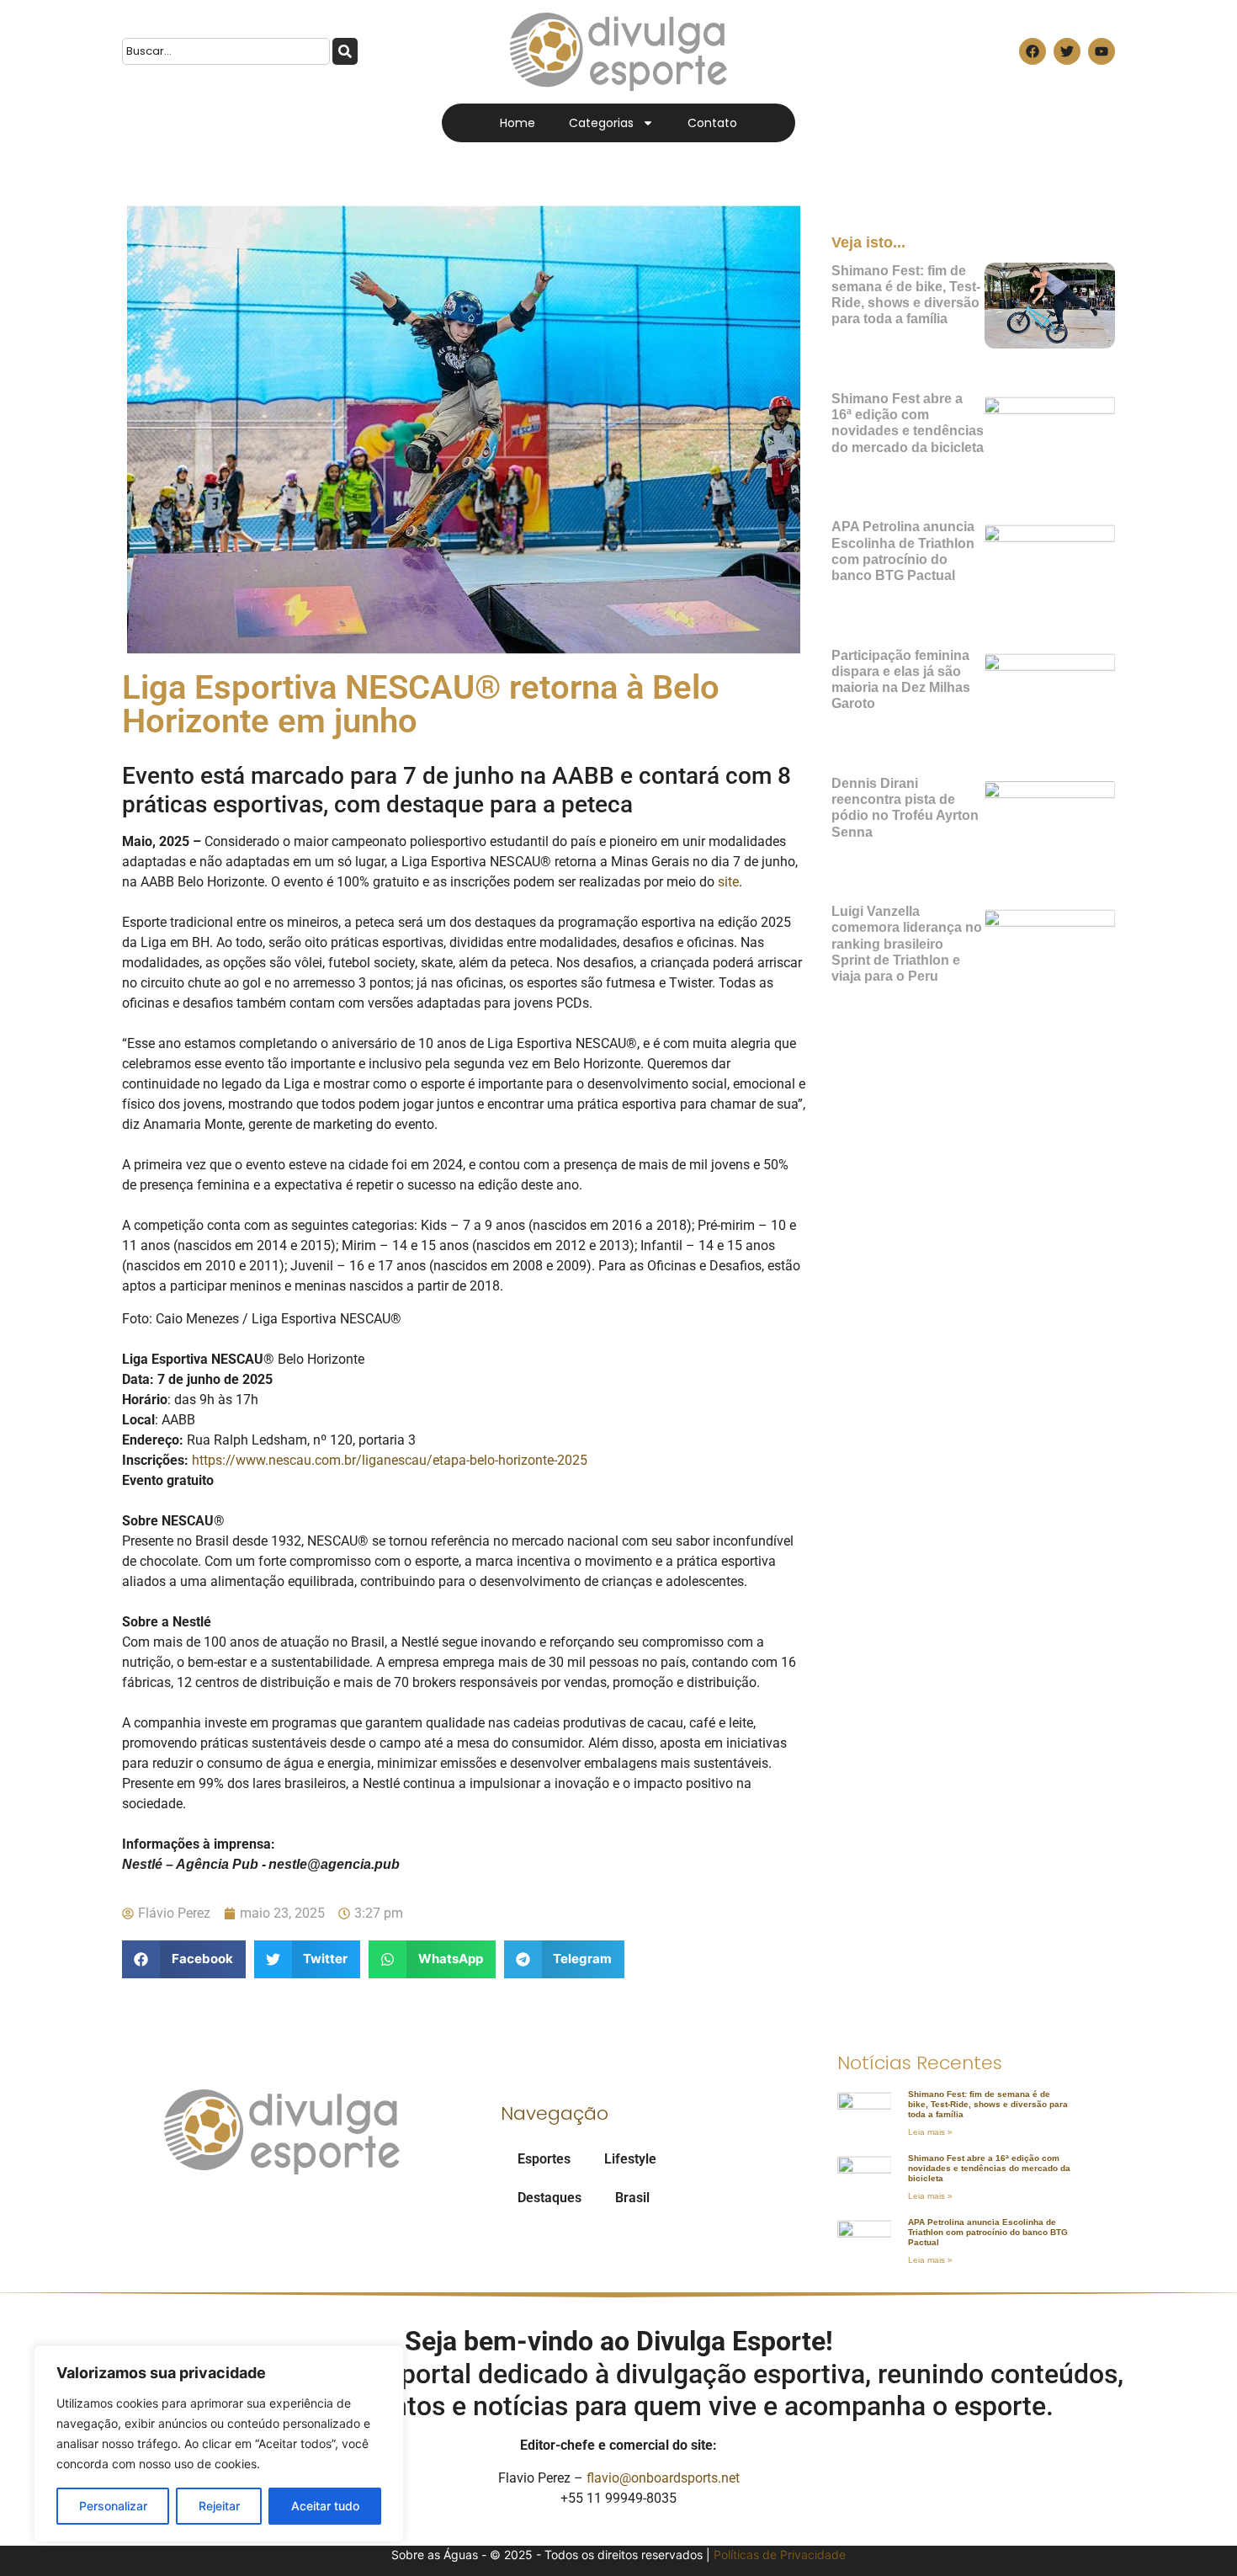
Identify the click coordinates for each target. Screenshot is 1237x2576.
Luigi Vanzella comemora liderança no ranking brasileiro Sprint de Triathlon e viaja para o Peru (907, 944)
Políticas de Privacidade (780, 2555)
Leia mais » (930, 2132)
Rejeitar (219, 2506)
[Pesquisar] (345, 51)
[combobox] (226, 51)
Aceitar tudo (325, 2506)
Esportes (544, 2159)
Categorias (601, 123)
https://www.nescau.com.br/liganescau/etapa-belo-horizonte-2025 (388, 1460)
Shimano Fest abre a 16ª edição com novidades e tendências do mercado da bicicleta (989, 2168)
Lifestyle (630, 2159)
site (727, 882)
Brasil (632, 2198)
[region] (219, 2444)
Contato (712, 123)
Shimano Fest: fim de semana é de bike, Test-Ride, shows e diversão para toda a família (988, 2104)
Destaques (549, 2198)
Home (518, 123)
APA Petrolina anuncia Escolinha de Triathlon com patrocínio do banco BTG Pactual (988, 2232)
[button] (184, 1959)
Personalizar (113, 2506)
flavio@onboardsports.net (663, 2478)
